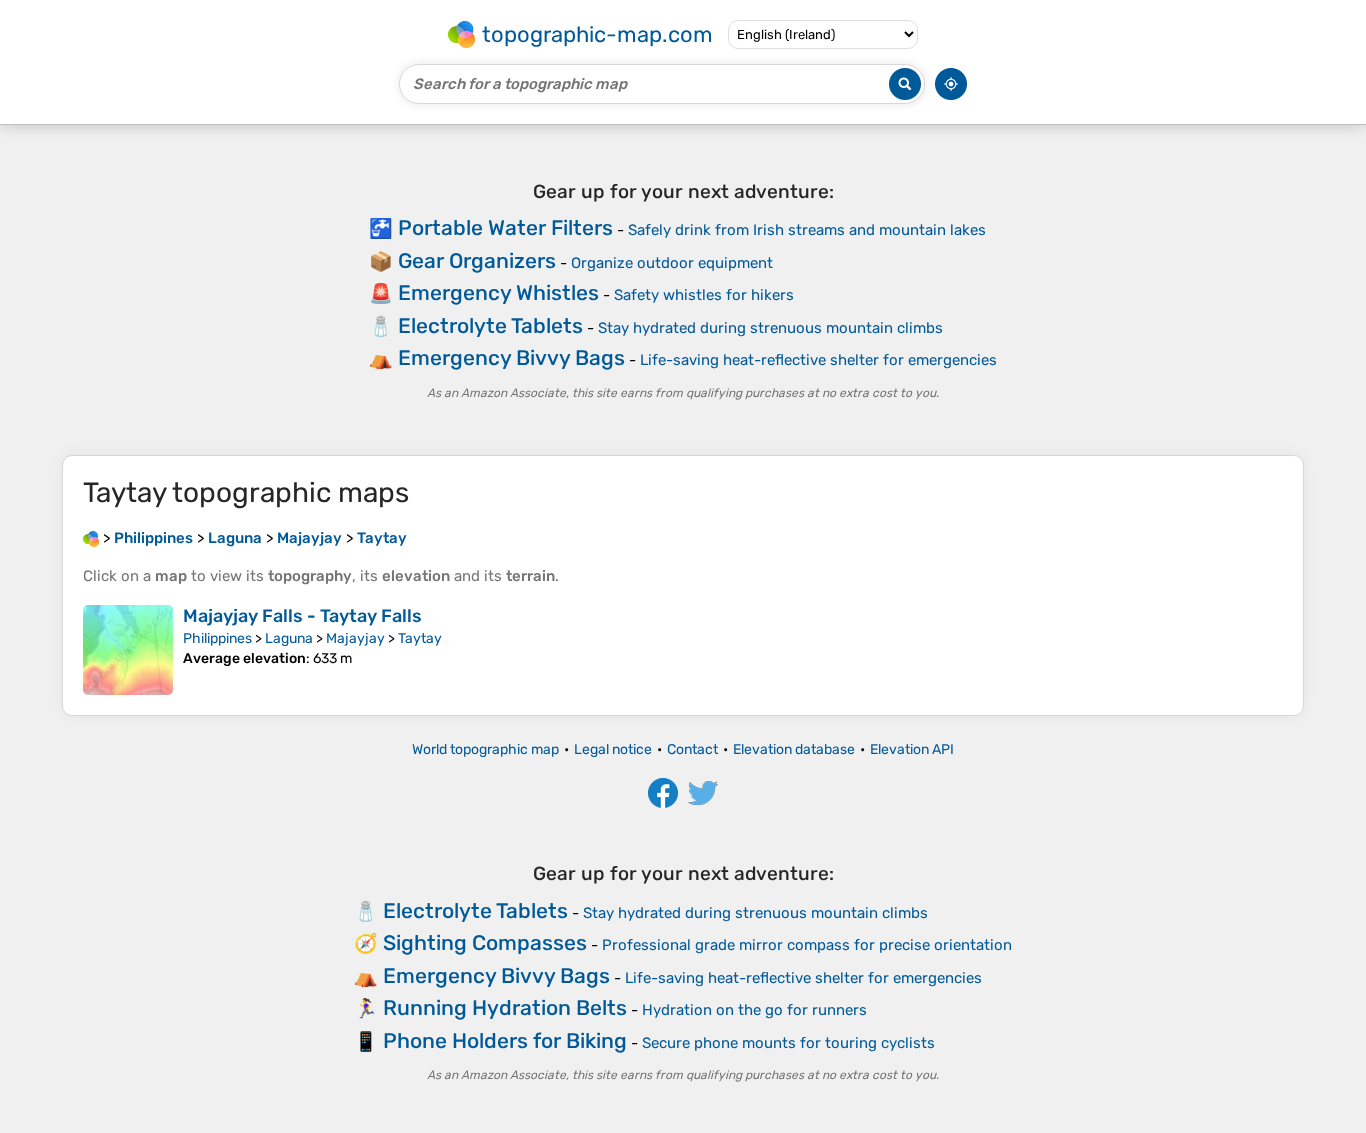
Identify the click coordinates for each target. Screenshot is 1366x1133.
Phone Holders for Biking (505, 1040)
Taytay (420, 638)
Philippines (217, 638)
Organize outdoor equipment (672, 263)
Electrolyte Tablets (490, 325)
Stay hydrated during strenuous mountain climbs (770, 328)
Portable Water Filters (505, 227)
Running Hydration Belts (505, 1007)
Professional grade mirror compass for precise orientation (807, 945)
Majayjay (355, 638)
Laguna (289, 638)
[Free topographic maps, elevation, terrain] (91, 538)
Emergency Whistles (498, 292)
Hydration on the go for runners (754, 1010)
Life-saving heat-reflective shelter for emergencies (818, 360)
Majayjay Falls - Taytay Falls (302, 616)
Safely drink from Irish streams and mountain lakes (807, 230)
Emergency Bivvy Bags (511, 357)
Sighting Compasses (485, 942)
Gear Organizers (477, 260)
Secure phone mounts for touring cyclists (788, 1043)
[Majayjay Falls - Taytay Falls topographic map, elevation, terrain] (128, 650)
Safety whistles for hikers (704, 295)
